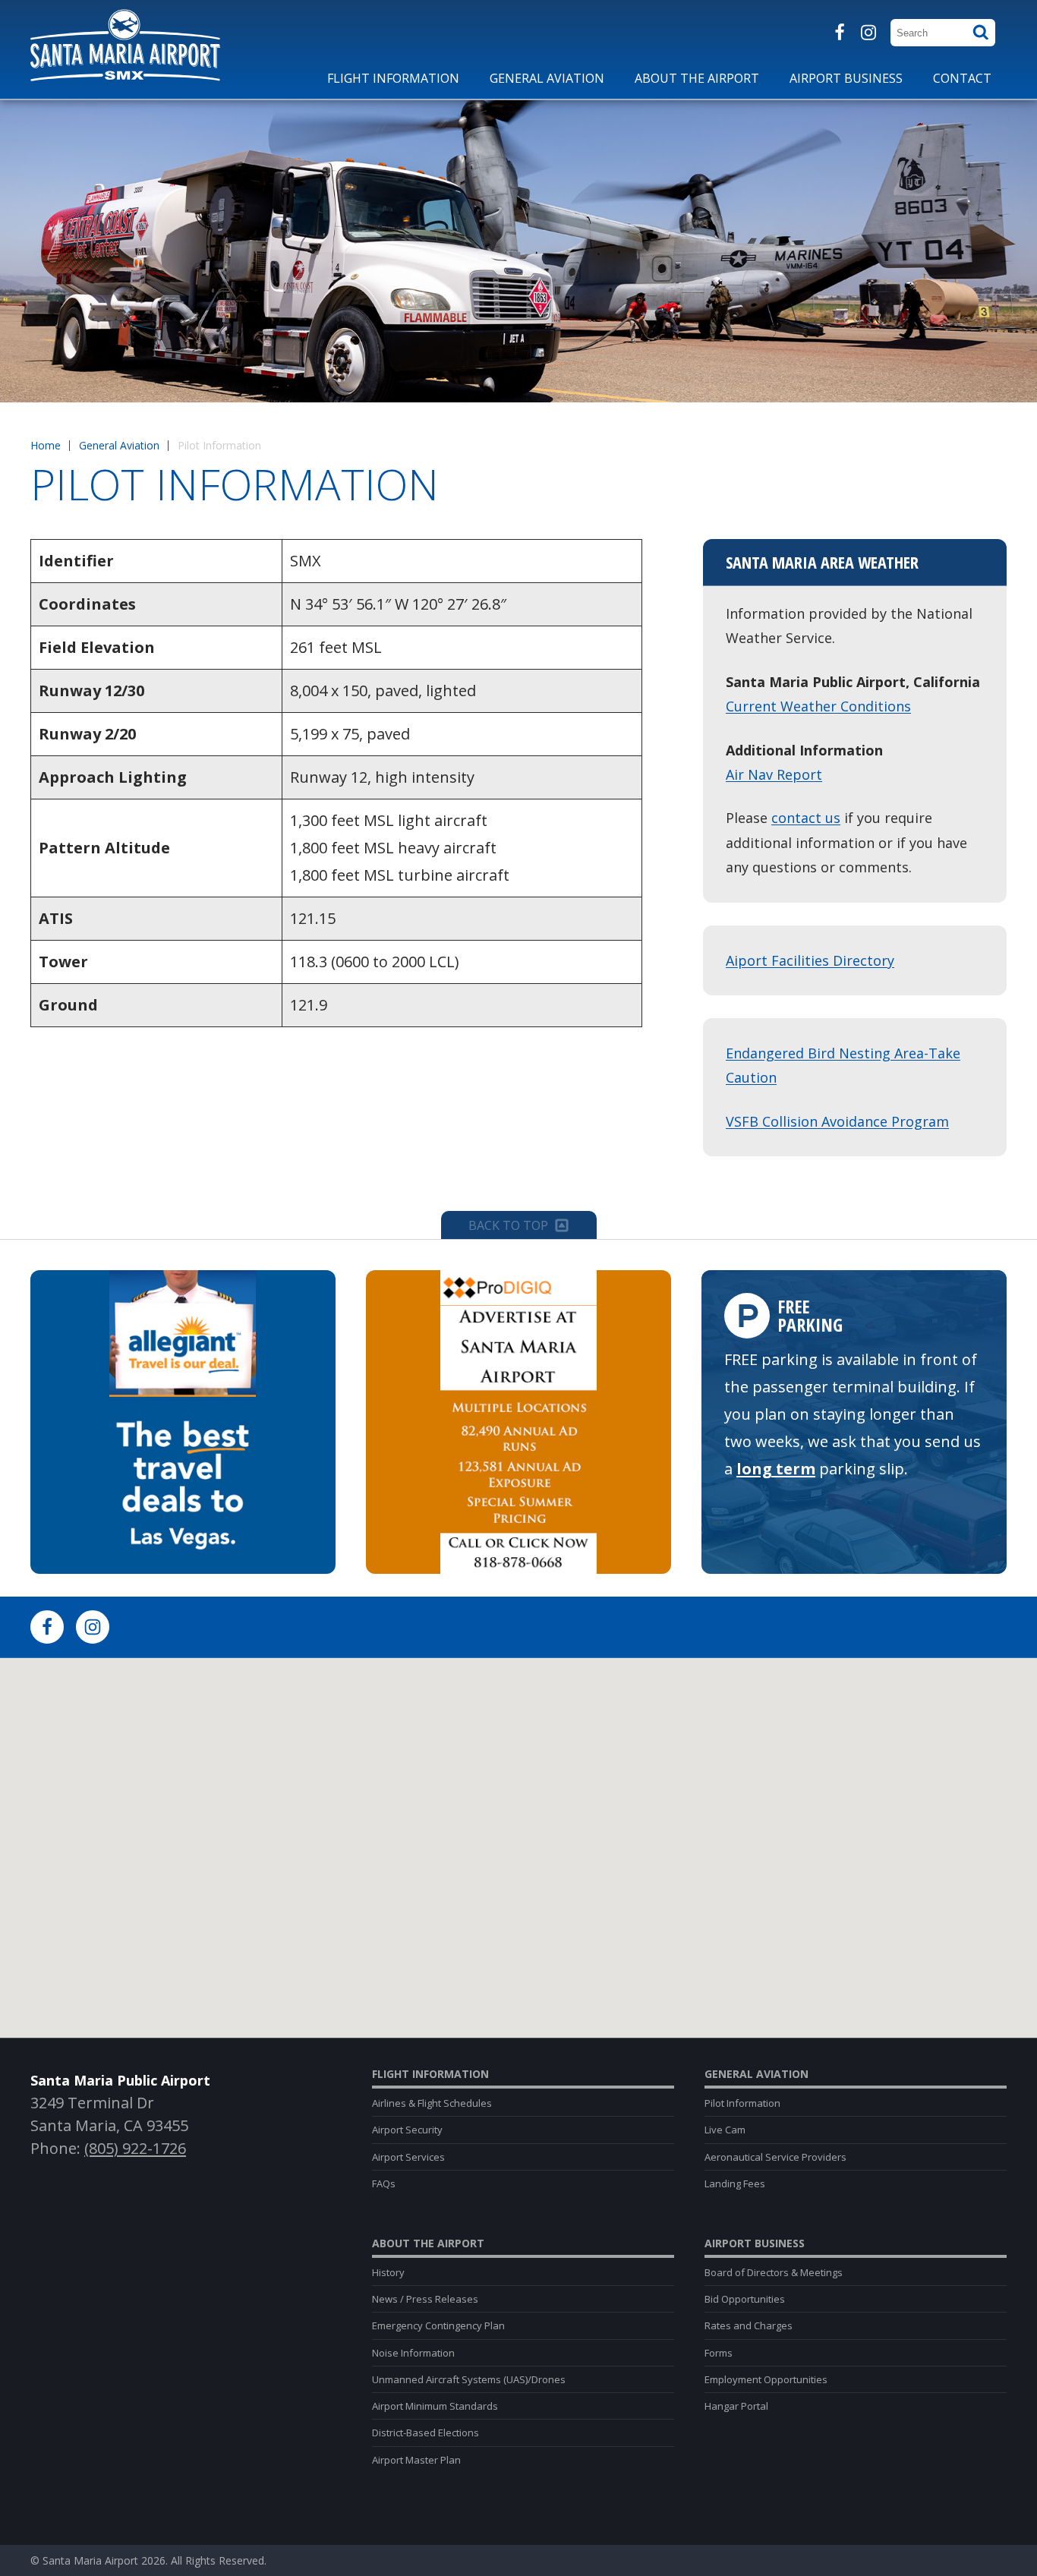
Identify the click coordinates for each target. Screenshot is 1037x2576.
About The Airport (428, 2243)
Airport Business (755, 2243)
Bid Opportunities (745, 2299)
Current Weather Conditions (818, 706)
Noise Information (413, 2353)
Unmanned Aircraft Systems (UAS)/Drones (469, 2379)
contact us (806, 818)
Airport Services (408, 2157)
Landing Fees (735, 2183)
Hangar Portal (736, 2406)
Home (46, 445)
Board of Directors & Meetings (774, 2272)
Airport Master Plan (416, 2460)
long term (776, 1469)
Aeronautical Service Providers (775, 2157)
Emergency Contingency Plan (438, 2325)
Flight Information (430, 2074)
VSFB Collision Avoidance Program (837, 1121)
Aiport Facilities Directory (810, 960)
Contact (962, 78)
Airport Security (407, 2130)
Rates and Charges (749, 2325)
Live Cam (725, 2130)
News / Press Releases (425, 2299)
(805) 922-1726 (135, 2148)
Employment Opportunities (766, 2379)
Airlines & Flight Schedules (432, 2103)
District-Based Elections (426, 2433)
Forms (719, 2353)
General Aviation (119, 445)
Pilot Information (742, 2103)
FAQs (384, 2183)
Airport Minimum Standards (435, 2406)
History (388, 2272)
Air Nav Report (774, 774)
